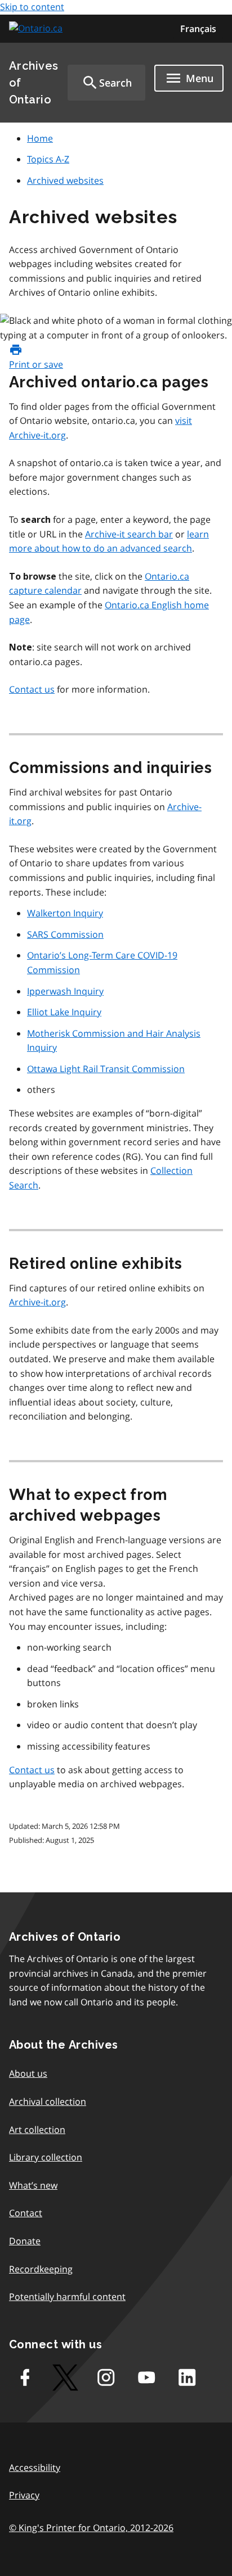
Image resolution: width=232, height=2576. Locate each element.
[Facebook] (25, 2378)
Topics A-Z (48, 159)
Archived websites (65, 180)
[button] (106, 83)
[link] (37, 28)
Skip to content (32, 7)
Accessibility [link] (35, 2467)
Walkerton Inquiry (65, 913)
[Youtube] (146, 2378)
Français (198, 29)
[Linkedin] (187, 2378)
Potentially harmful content (67, 2297)
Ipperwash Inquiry (65, 991)
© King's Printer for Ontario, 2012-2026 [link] (91, 2528)
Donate (25, 2241)
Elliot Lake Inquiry (64, 1012)
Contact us (32, 689)
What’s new (33, 2185)
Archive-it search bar (129, 534)
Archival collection (48, 2102)
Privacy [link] (24, 2495)
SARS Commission (65, 934)
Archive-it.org (37, 1302)
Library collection (46, 2157)
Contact (26, 2213)
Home (40, 138)
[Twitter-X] (65, 2378)
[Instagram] (106, 2378)
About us (28, 2073)
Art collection (37, 2130)
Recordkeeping (41, 2269)
